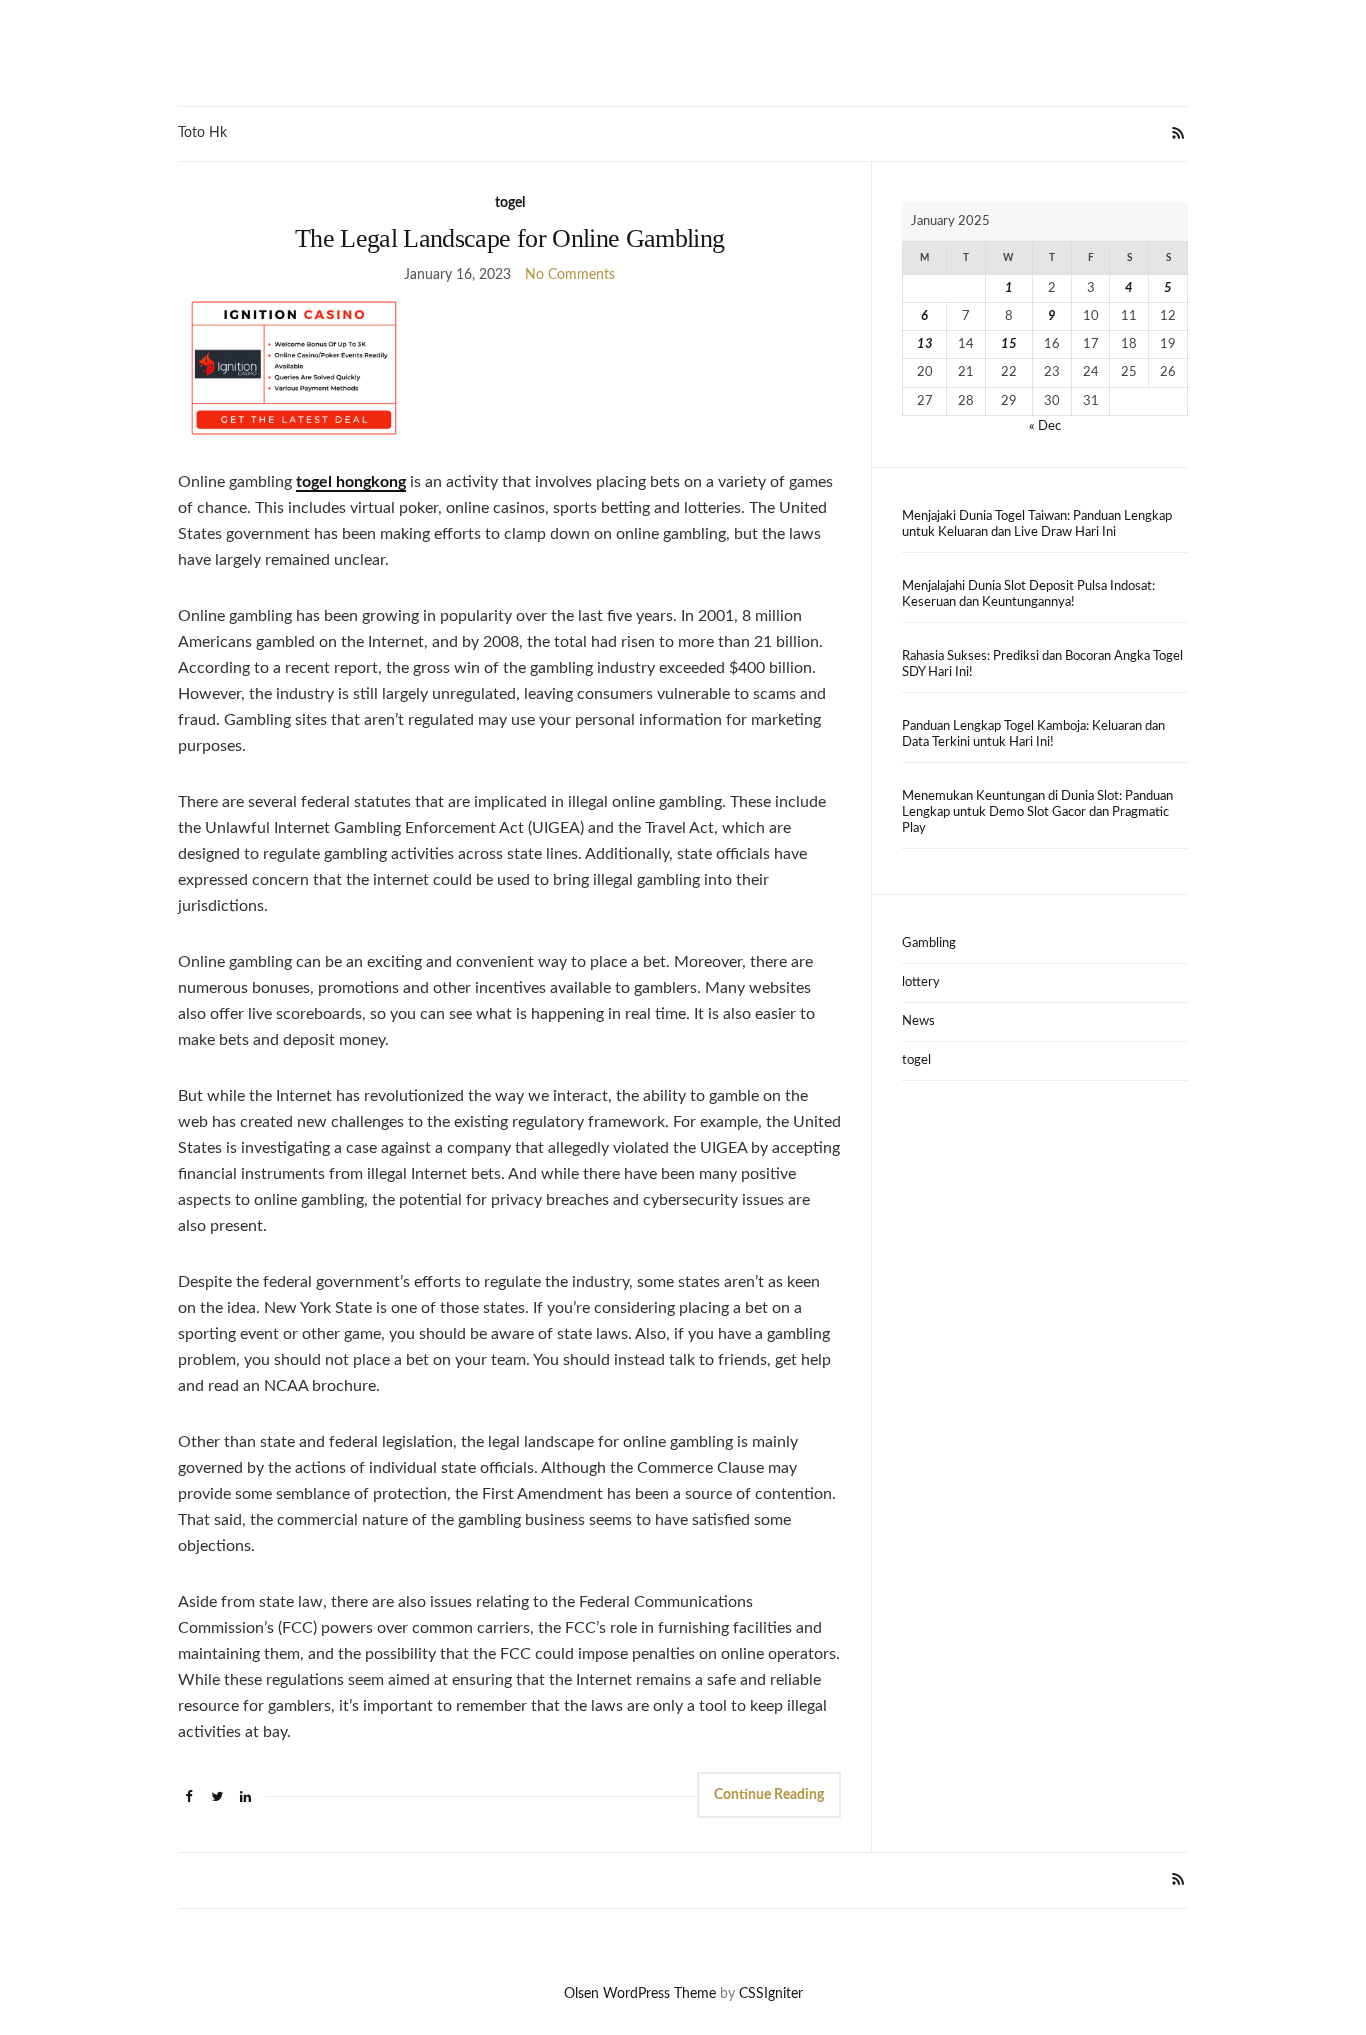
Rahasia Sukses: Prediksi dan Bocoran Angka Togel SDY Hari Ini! (1042, 664)
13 (925, 344)
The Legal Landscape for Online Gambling (510, 238)
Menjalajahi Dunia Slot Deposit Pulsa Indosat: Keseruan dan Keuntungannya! (1028, 594)
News (918, 1021)
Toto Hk (202, 133)
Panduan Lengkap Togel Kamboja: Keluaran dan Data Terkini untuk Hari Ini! (1033, 734)
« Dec (1045, 426)
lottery (921, 982)
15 (1009, 344)
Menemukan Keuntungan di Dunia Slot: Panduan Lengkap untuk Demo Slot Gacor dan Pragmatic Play (1037, 812)
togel (510, 203)
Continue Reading (769, 1795)
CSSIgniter (771, 1994)
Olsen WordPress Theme (640, 1994)
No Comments (570, 275)
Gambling (929, 943)
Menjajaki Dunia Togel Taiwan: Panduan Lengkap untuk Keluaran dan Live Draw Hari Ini (1037, 524)
